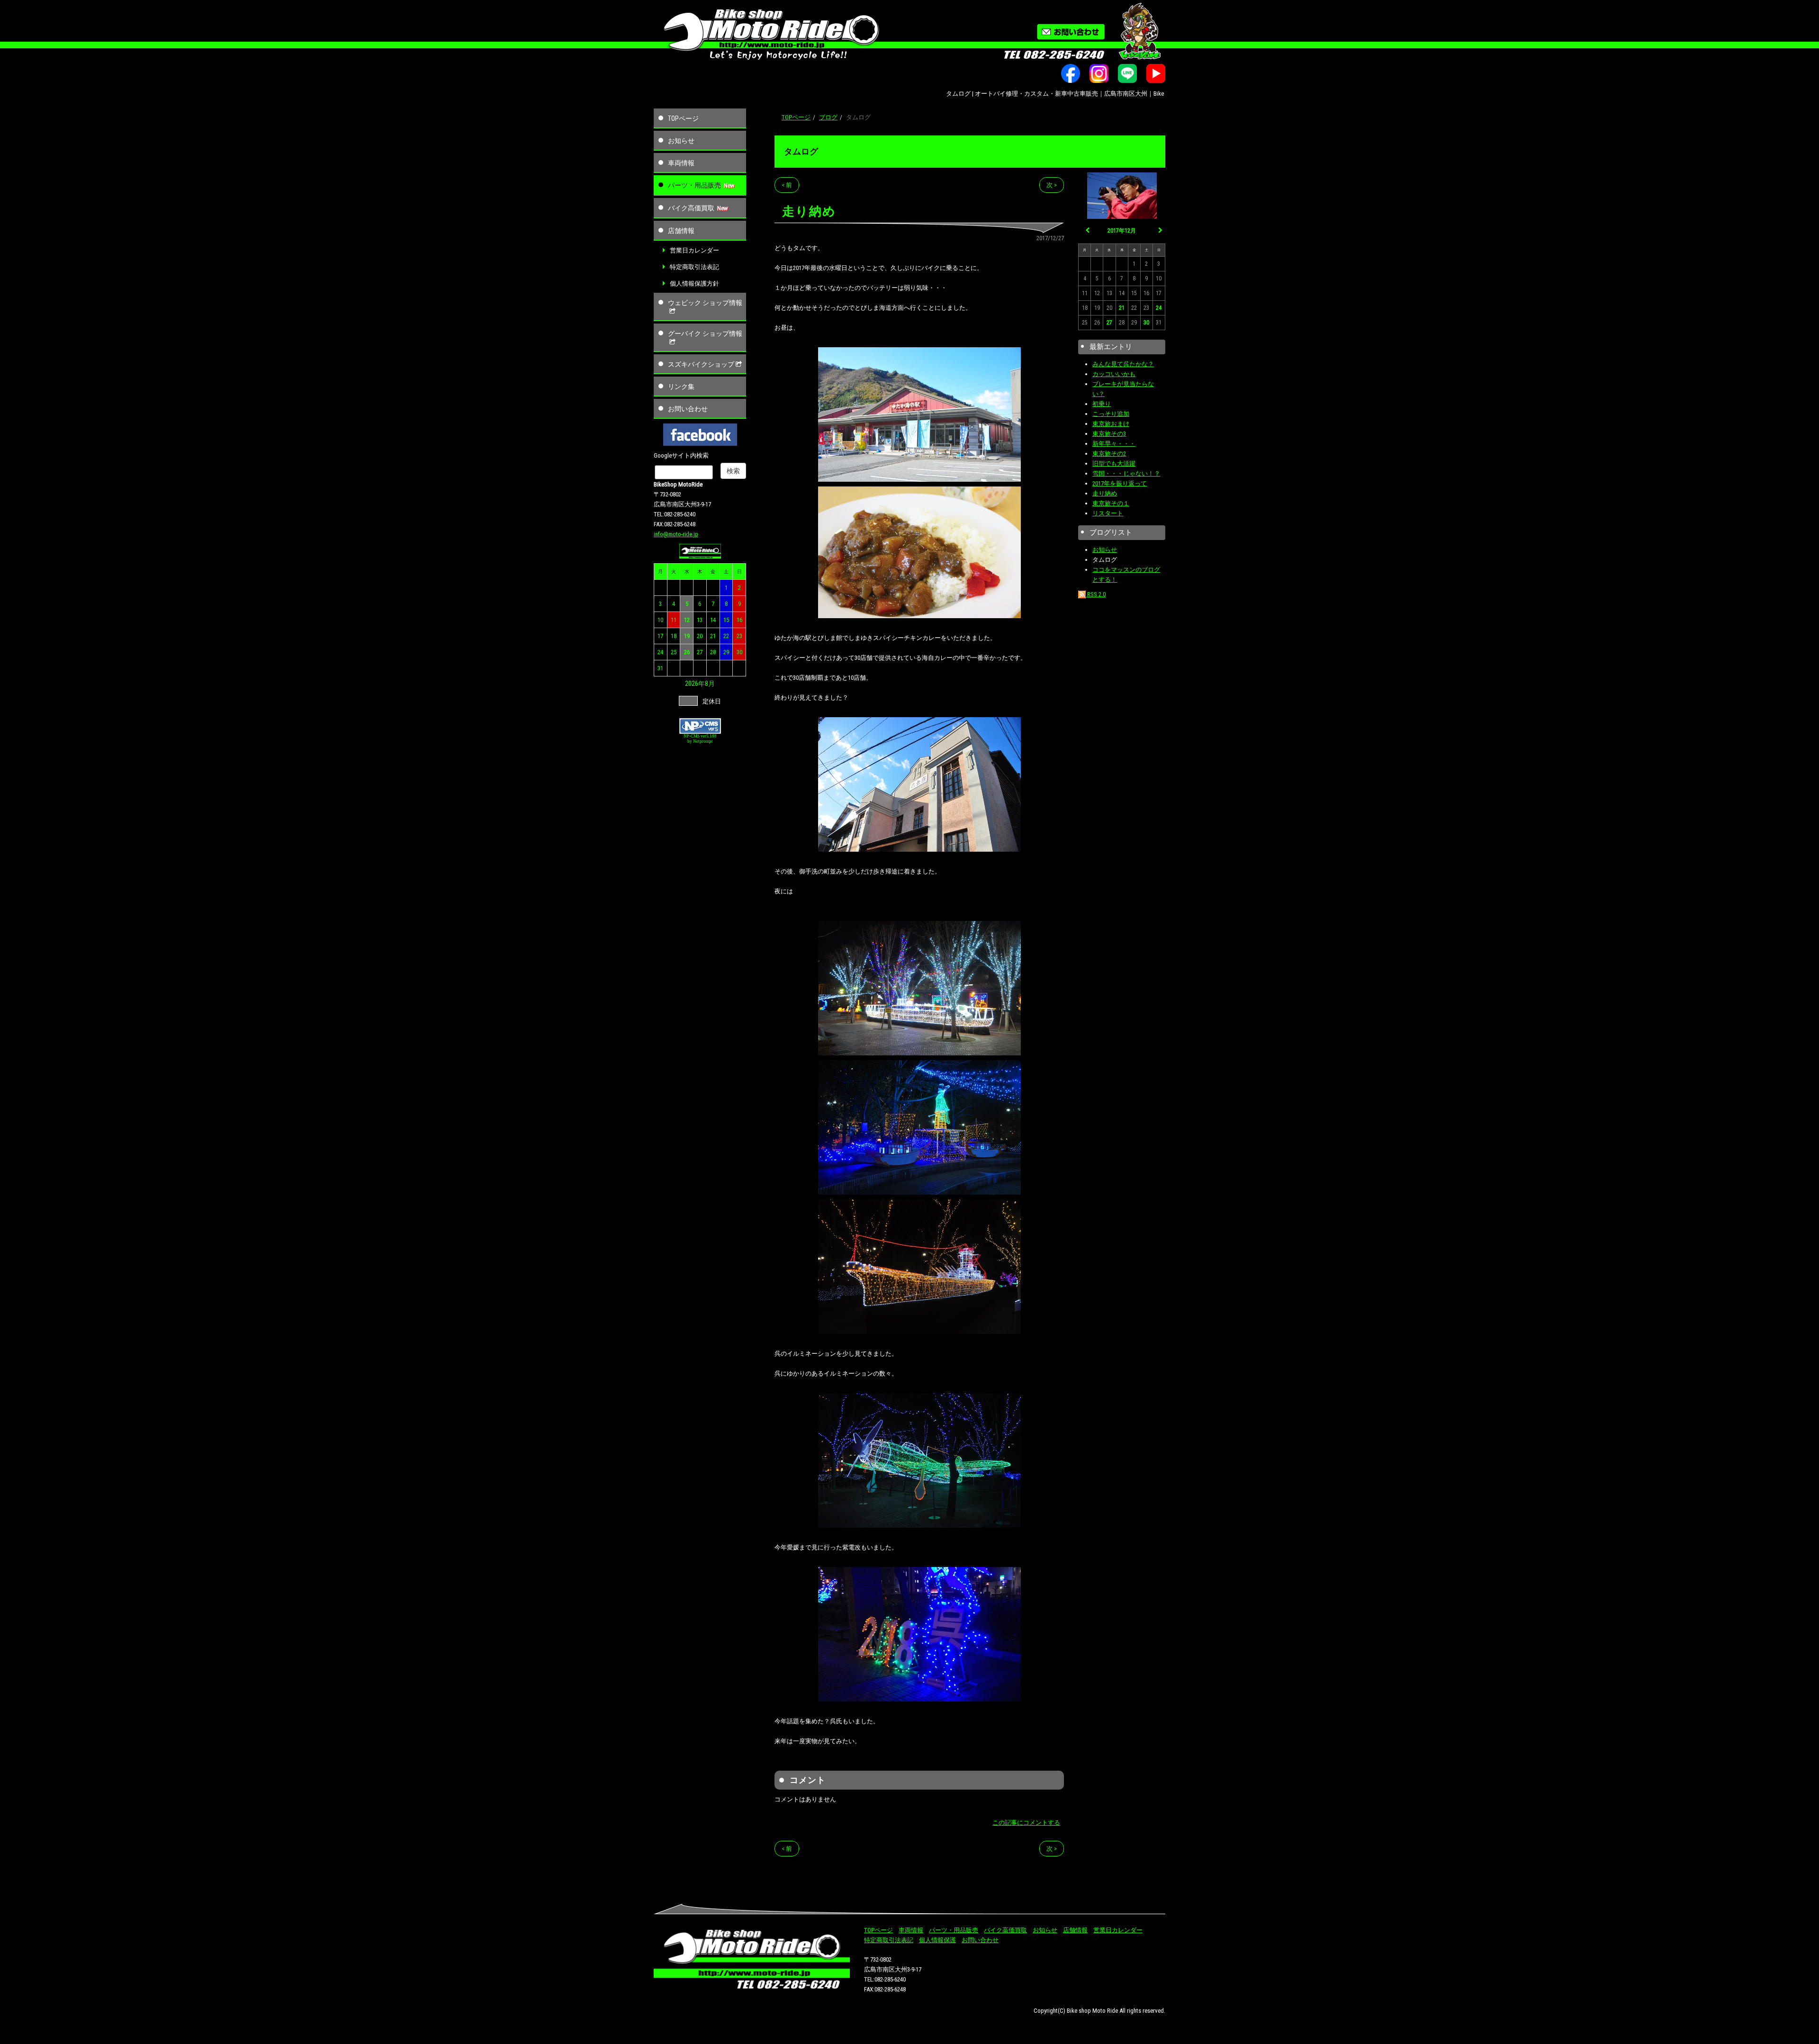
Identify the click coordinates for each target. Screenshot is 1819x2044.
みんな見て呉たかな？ (1123, 364)
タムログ (801, 151)
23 (739, 636)
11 (674, 620)
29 (726, 652)
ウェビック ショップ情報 (705, 303)
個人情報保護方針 (694, 284)
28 (713, 652)
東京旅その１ (1111, 503)
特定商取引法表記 (694, 267)
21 (713, 636)
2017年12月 (1122, 231)
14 (713, 620)
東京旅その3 (1109, 434)
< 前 (787, 185)
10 (660, 620)
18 (674, 636)
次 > (1052, 185)
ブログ (828, 117)
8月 (710, 684)
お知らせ (681, 141)
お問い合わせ (688, 409)
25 (674, 652)
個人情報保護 (937, 1940)
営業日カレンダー (694, 250)
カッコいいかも (1114, 374)
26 (687, 652)
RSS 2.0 (1096, 594)
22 (726, 636)
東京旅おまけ (1111, 424)
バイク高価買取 (691, 208)
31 (660, 668)
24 (660, 652)
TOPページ (683, 118)
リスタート (1108, 513)
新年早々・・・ (1114, 444)
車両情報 (681, 163)
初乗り (1102, 404)
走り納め (1105, 493)
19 (687, 636)
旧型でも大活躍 (1114, 464)
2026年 (695, 684)
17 (660, 636)
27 (700, 652)
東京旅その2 (1109, 454)
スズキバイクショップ (701, 364)
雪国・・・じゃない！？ (1126, 473)
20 (700, 636)
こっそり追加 (1111, 414)
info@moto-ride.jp (676, 534)
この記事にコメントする (1026, 1823)
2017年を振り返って (1120, 483)
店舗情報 (681, 231)
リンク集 (681, 387)
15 (726, 620)
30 (739, 652)
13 (700, 620)
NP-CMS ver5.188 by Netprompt (700, 739)
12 (687, 620)
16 (739, 620)
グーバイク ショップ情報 (705, 333)
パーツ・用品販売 (694, 185)
